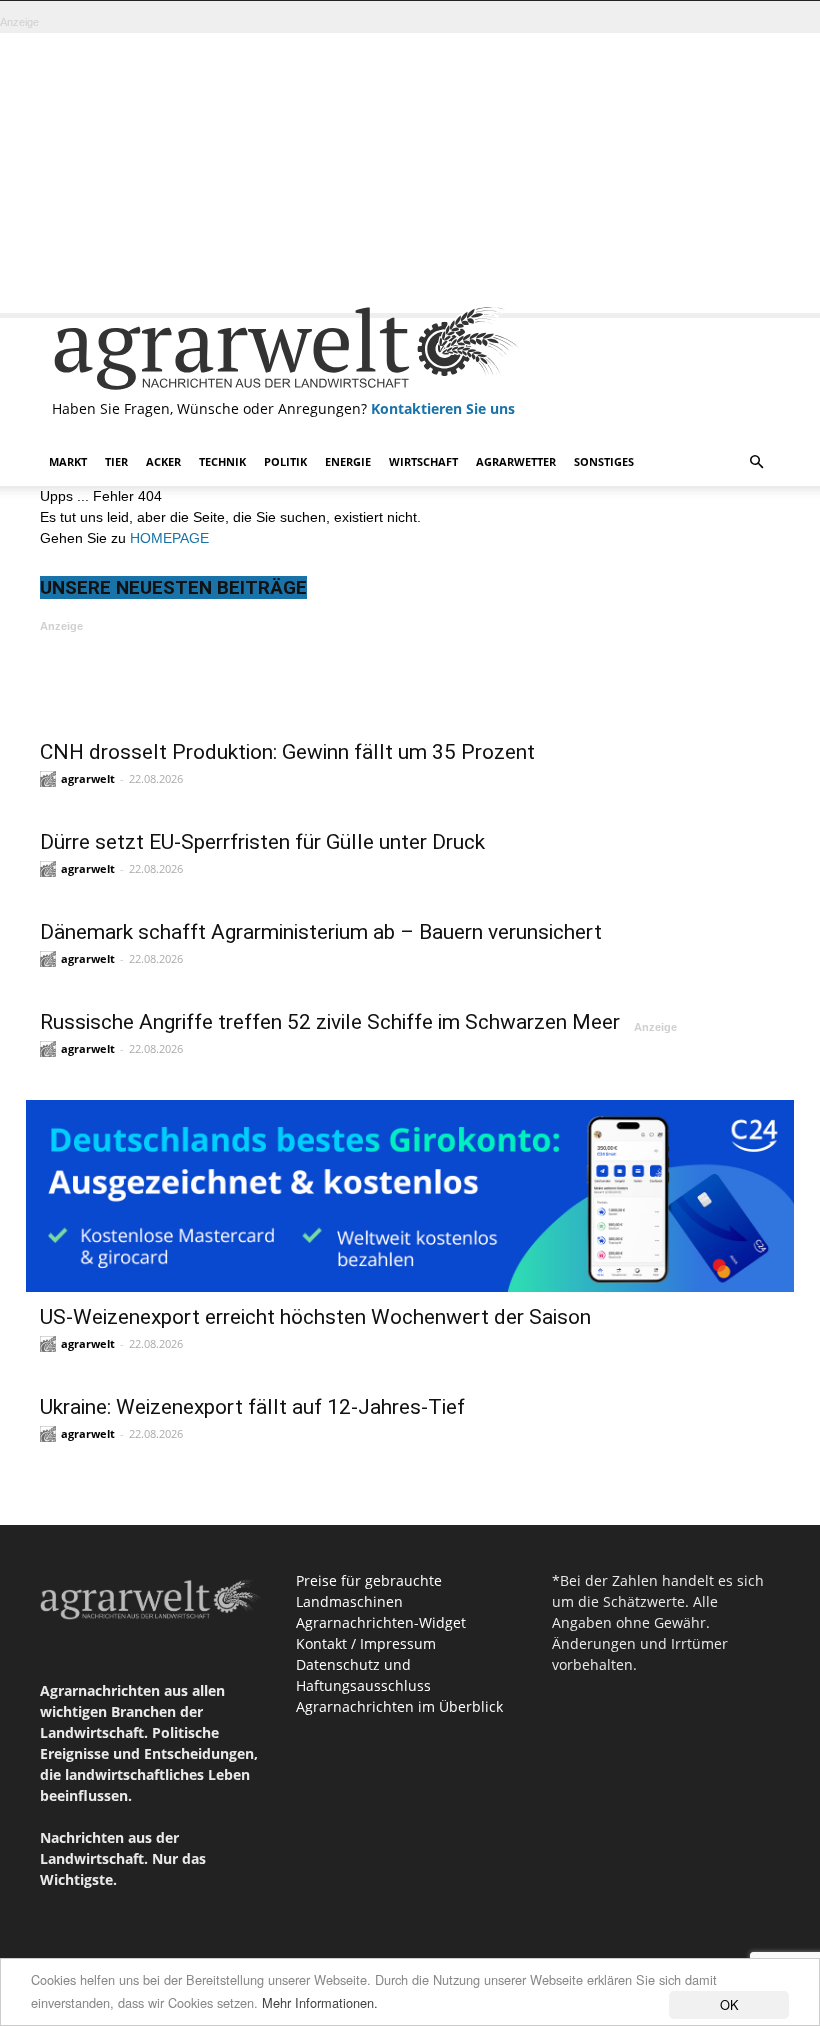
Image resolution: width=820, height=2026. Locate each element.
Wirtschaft (423, 461)
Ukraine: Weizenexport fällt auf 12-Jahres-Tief (252, 1407)
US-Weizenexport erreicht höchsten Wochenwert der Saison (315, 1317)
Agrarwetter (516, 461)
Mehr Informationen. (320, 2002)
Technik (222, 461)
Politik (285, 461)
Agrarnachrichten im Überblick (399, 1706)
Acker (163, 461)
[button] (756, 462)
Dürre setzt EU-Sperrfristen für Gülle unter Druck (262, 842)
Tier (116, 461)
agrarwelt (88, 778)
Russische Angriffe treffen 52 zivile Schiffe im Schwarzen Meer (330, 1022)
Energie (348, 461)
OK (729, 2004)
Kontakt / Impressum (366, 1643)
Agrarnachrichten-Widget (381, 1622)
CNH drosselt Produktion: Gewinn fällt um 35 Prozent (287, 752)
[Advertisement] (410, 173)
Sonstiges (604, 461)
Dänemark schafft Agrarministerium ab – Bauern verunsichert (321, 932)
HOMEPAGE (169, 538)
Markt (68, 461)
